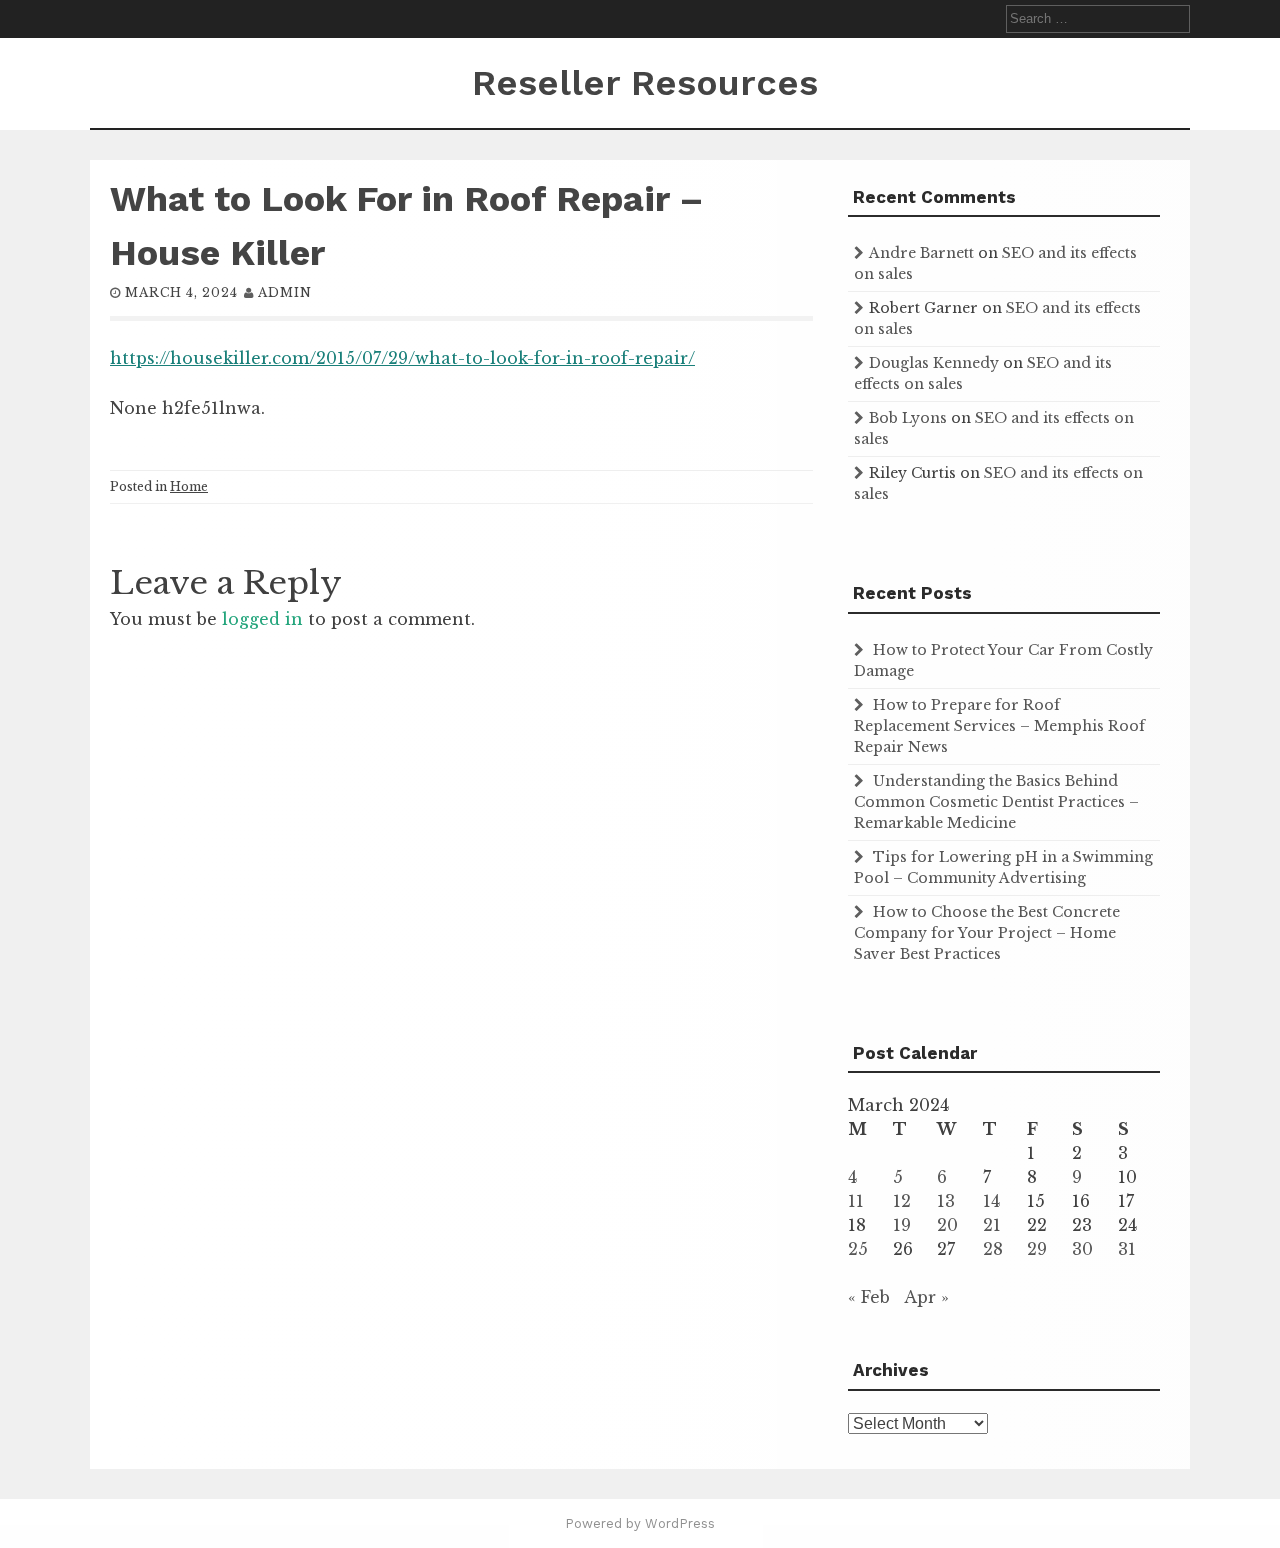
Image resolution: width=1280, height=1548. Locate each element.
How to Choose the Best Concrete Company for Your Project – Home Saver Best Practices (987, 933)
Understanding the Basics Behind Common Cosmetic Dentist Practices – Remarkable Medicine (996, 802)
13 (946, 1201)
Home (189, 486)
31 (1127, 1249)
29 (1037, 1249)
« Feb (869, 1297)
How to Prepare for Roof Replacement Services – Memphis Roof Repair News (999, 726)
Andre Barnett (921, 253)
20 (947, 1225)
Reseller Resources (645, 83)
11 (856, 1201)
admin (285, 292)
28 (993, 1249)
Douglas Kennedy (934, 363)
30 (1082, 1249)
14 (991, 1201)
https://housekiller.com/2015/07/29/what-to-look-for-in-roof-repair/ (402, 358)
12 (902, 1201)
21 (992, 1225)
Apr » (926, 1297)
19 (902, 1225)
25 (858, 1249)
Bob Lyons (908, 418)
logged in (262, 619)
